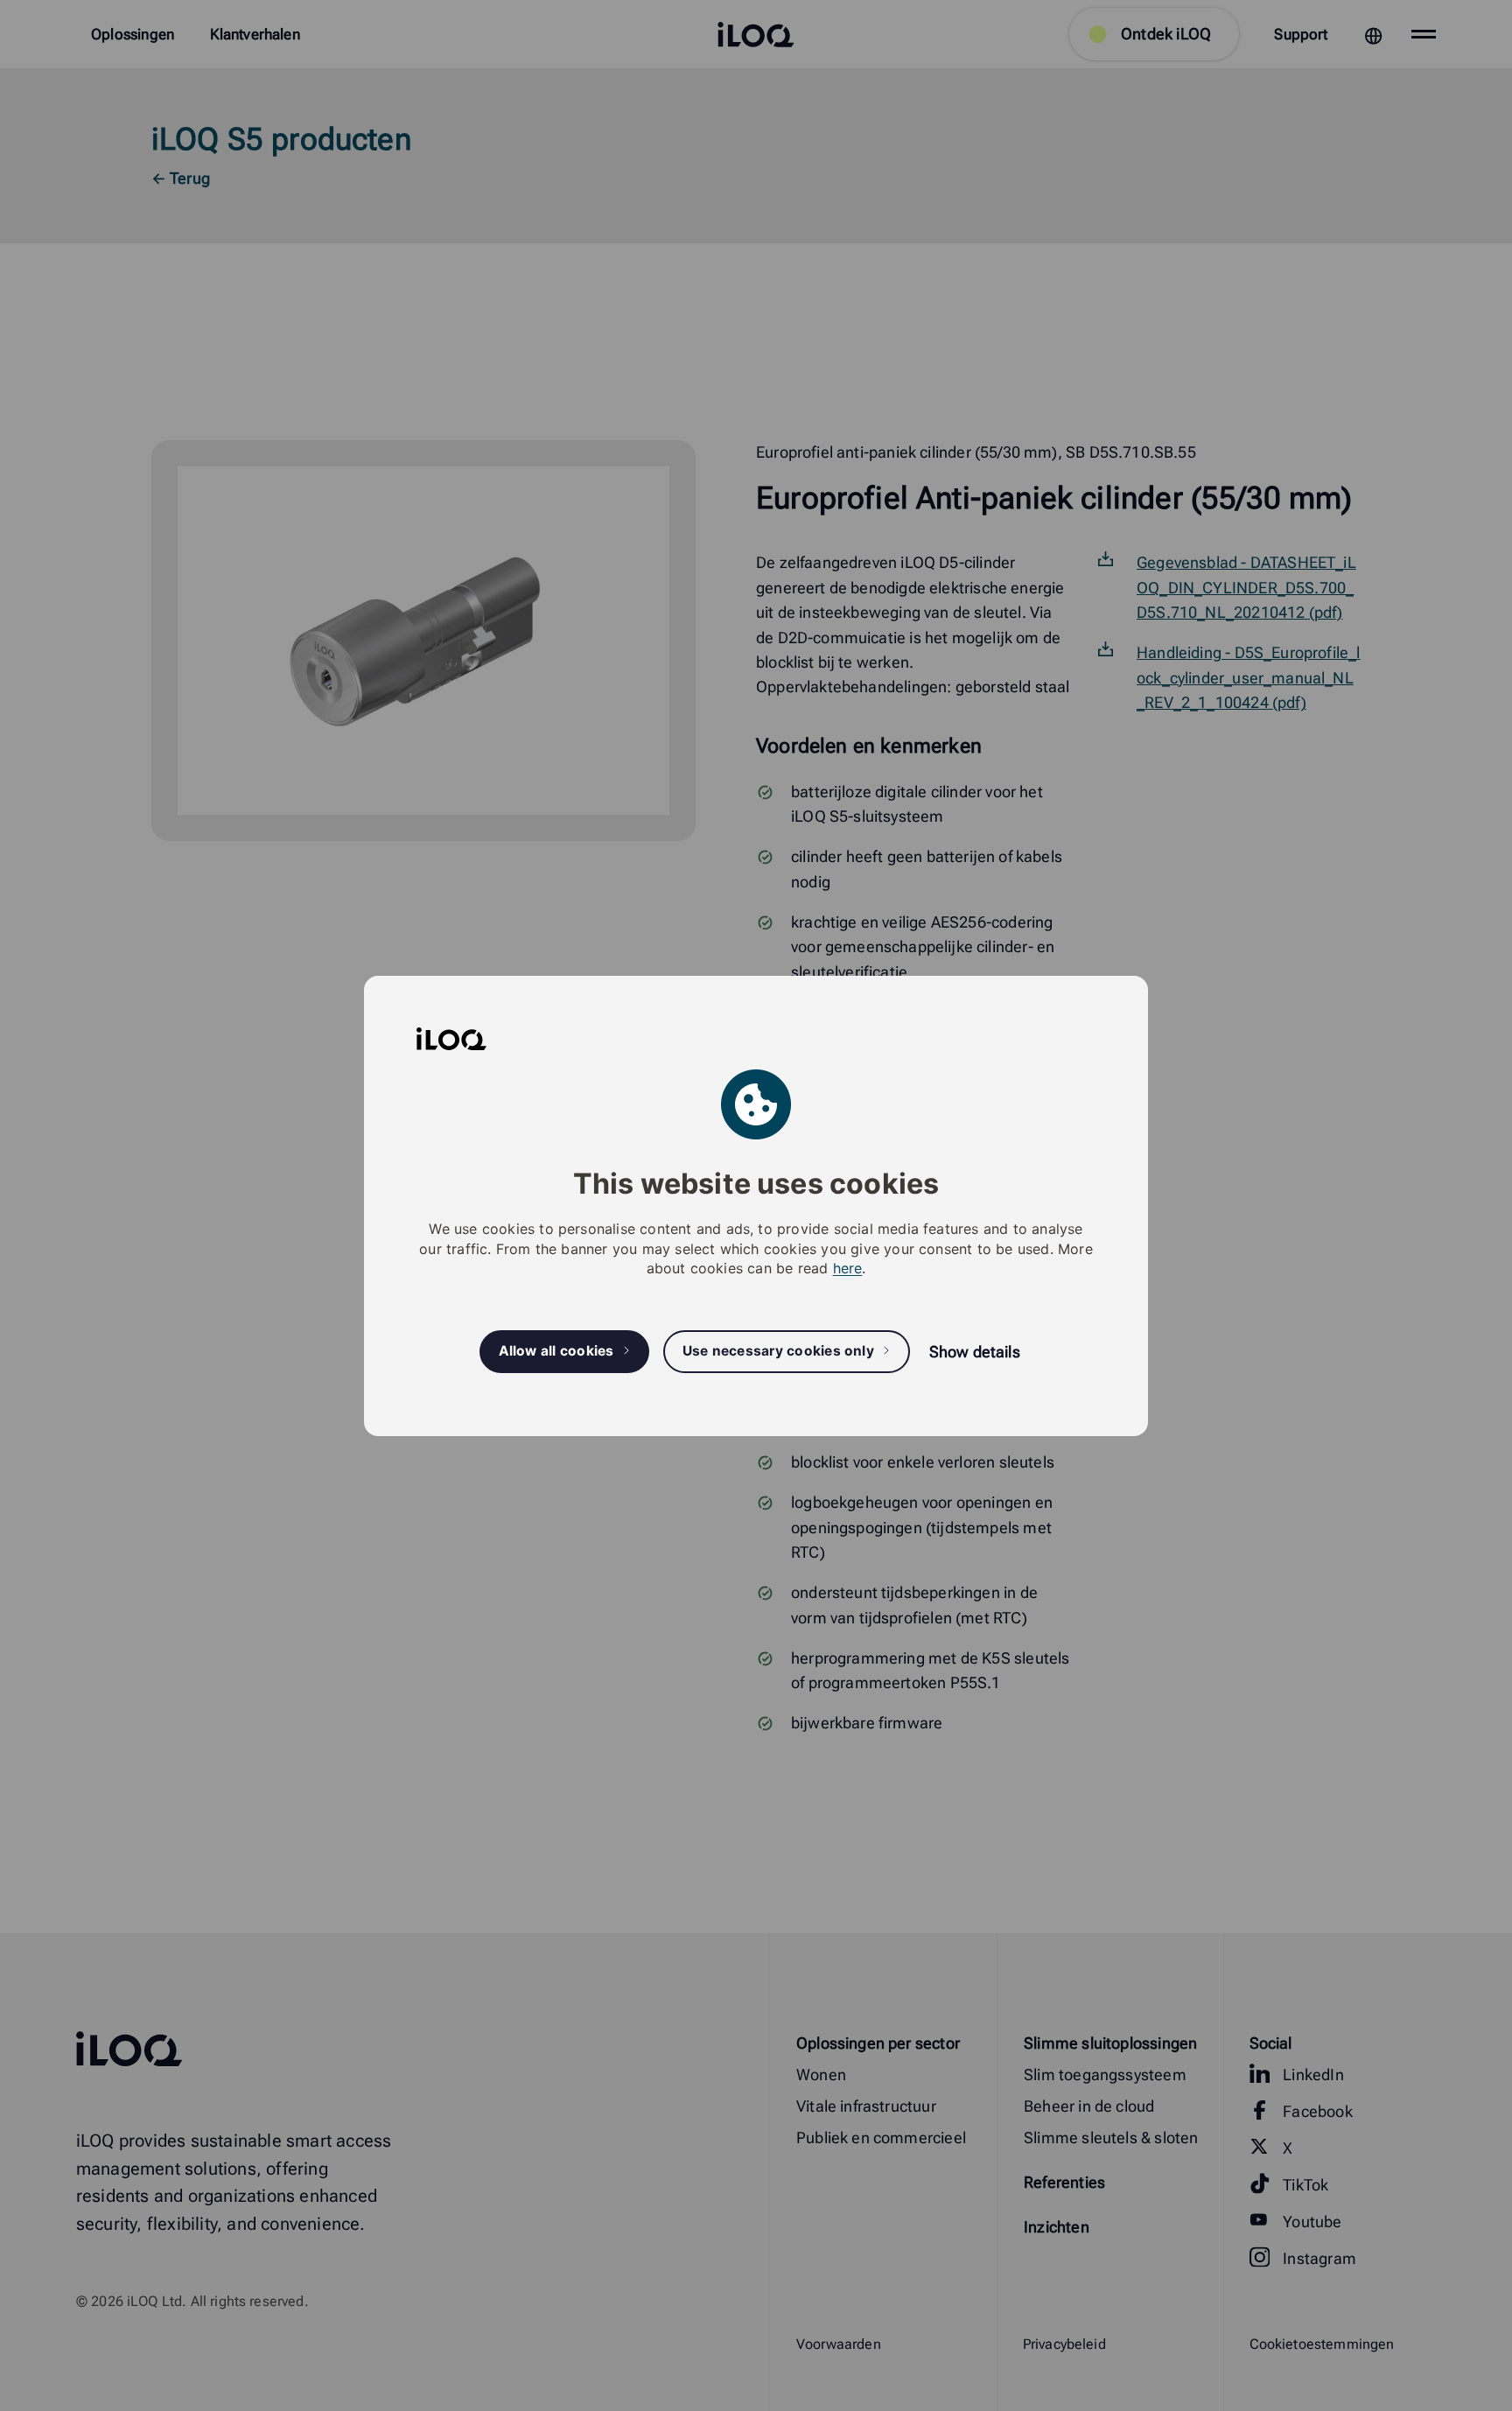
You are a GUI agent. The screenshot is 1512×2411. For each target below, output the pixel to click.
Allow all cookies (556, 1351)
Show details (975, 1352)
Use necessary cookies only (778, 1351)
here (848, 1268)
